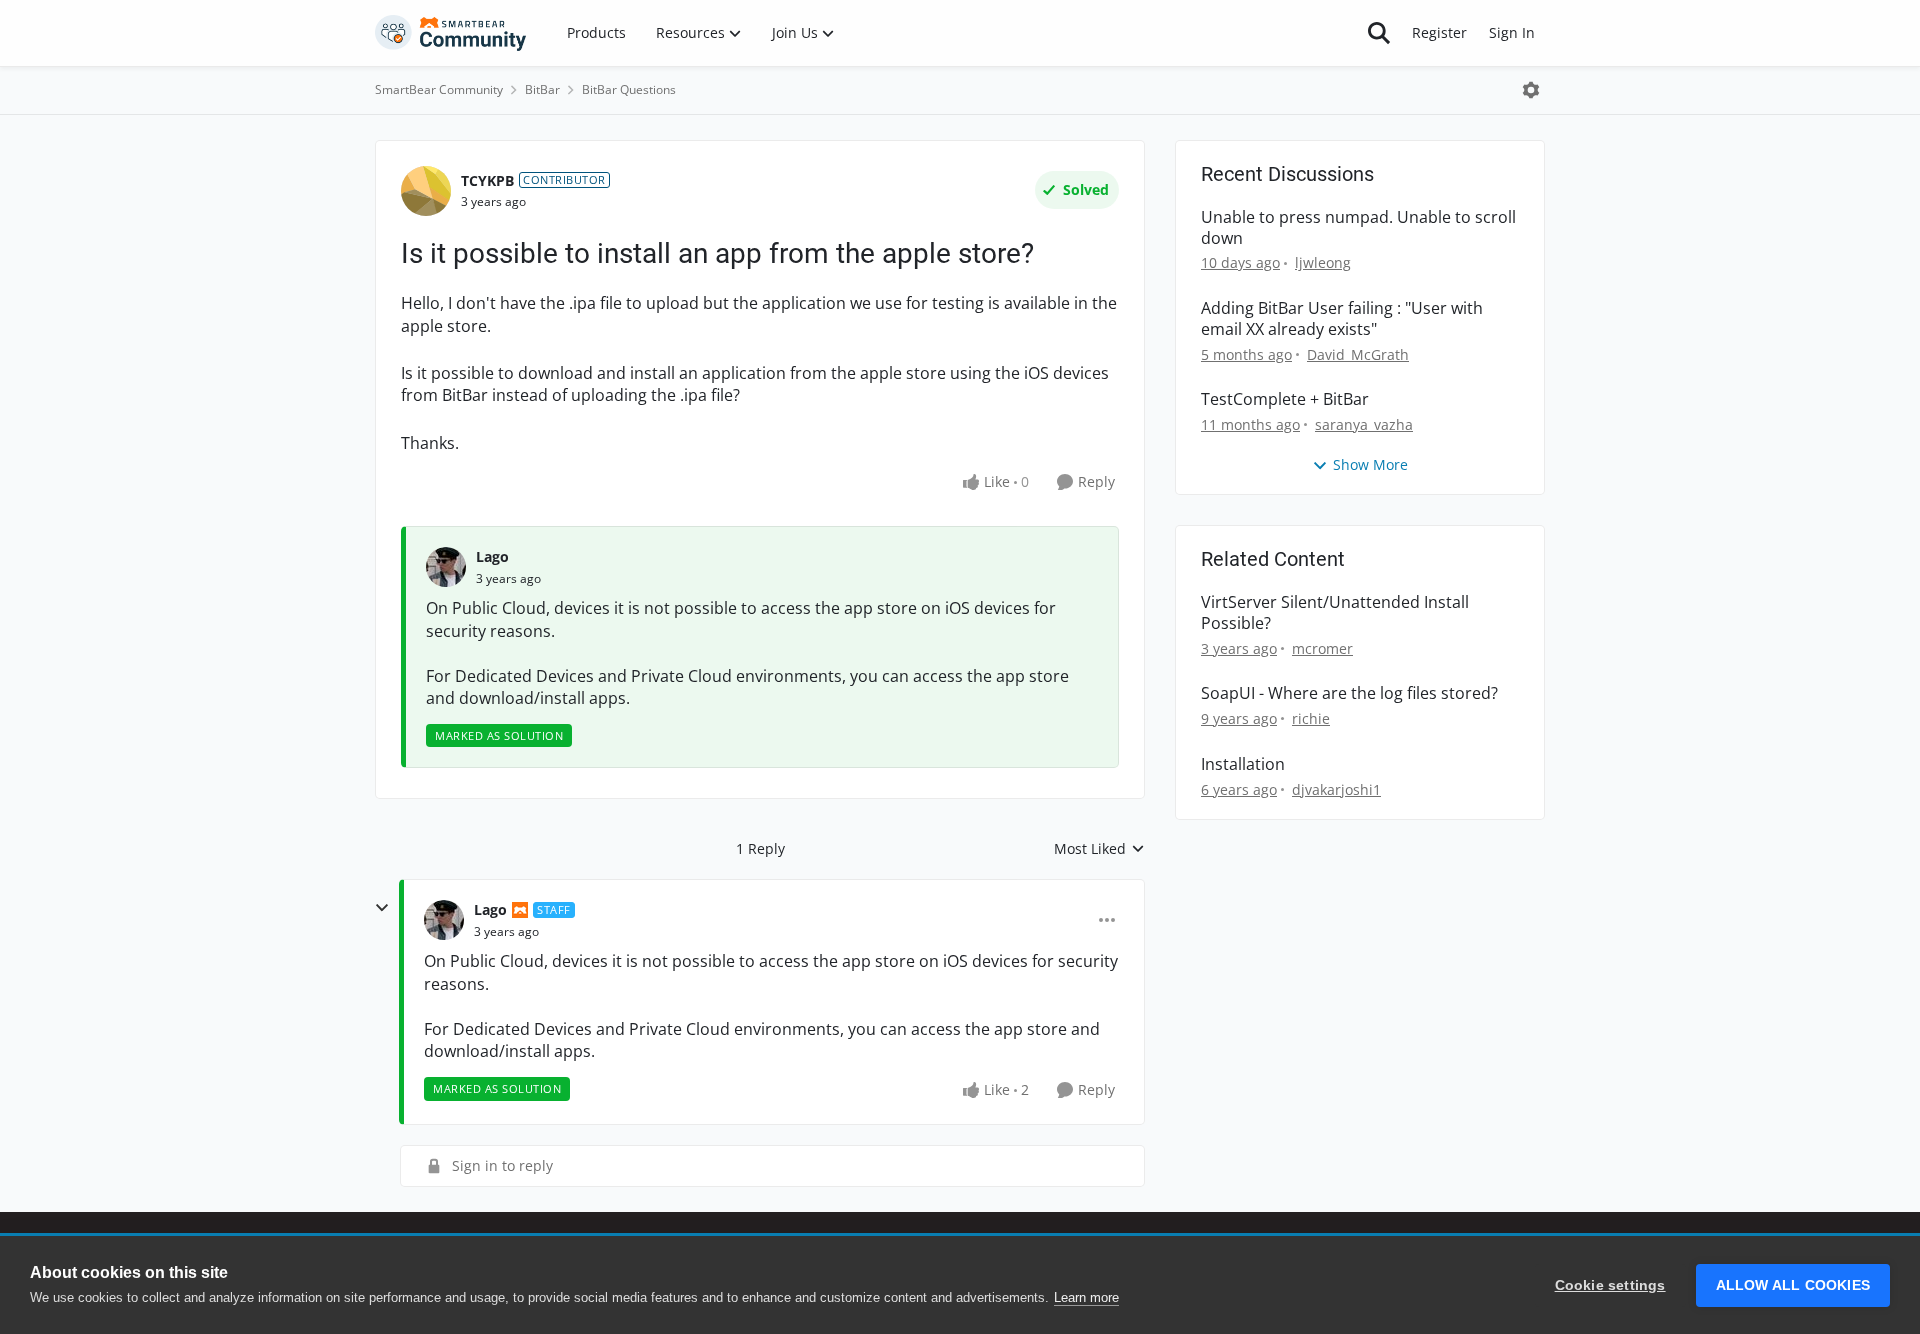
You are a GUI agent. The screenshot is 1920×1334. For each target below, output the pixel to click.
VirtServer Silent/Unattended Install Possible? (1335, 613)
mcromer (1322, 648)
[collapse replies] (382, 908)
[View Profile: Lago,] (446, 567)
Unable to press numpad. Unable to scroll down (1358, 228)
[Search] (1379, 33)
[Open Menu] (1531, 90)
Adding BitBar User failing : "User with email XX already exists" (1342, 319)
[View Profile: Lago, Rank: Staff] (444, 920)
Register (1439, 32)
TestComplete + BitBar (1285, 399)
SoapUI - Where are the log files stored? (1349, 693)
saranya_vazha (1364, 424)
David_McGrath (1358, 354)
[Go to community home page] (451, 33)
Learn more (1086, 1297)
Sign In (1512, 32)
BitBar (542, 89)
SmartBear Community (439, 89)
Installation (1243, 764)
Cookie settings (1610, 1285)
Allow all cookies (1793, 1285)
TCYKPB (487, 180)
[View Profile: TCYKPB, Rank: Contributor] (426, 191)
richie (1311, 718)
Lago (492, 556)
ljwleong (1323, 262)
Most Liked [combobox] (1099, 849)
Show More (1370, 464)
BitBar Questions (629, 89)
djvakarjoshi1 (1336, 789)
